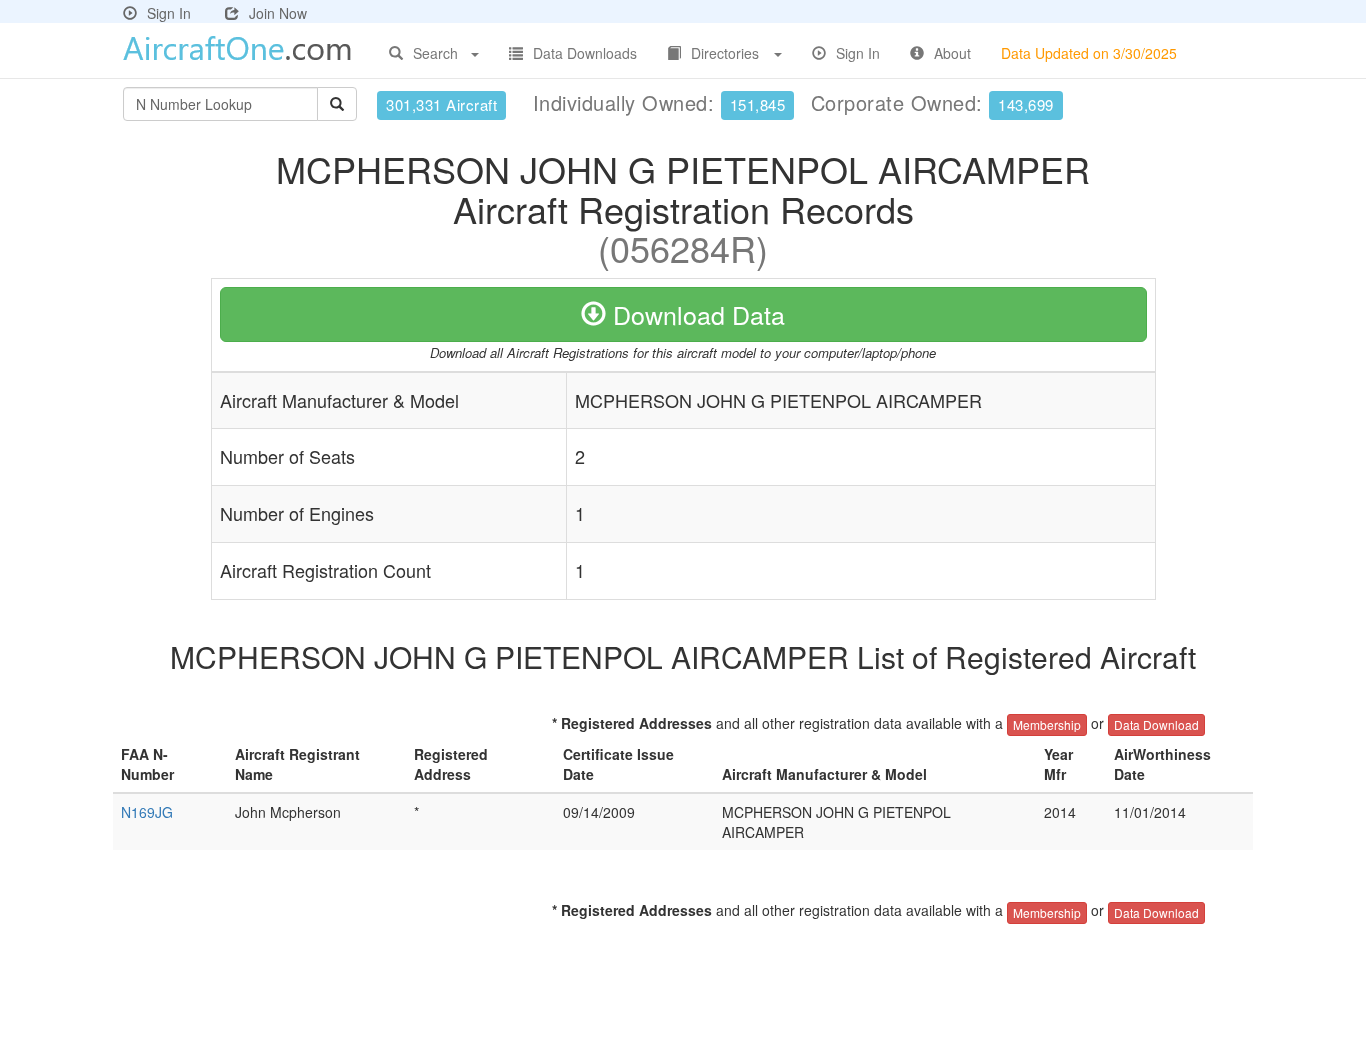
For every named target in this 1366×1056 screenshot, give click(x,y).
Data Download (1156, 724)
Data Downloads (585, 53)
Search (435, 53)
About (952, 53)
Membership (1047, 724)
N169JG (147, 812)
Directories (725, 53)
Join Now (278, 13)
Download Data (695, 314)
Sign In (169, 13)
